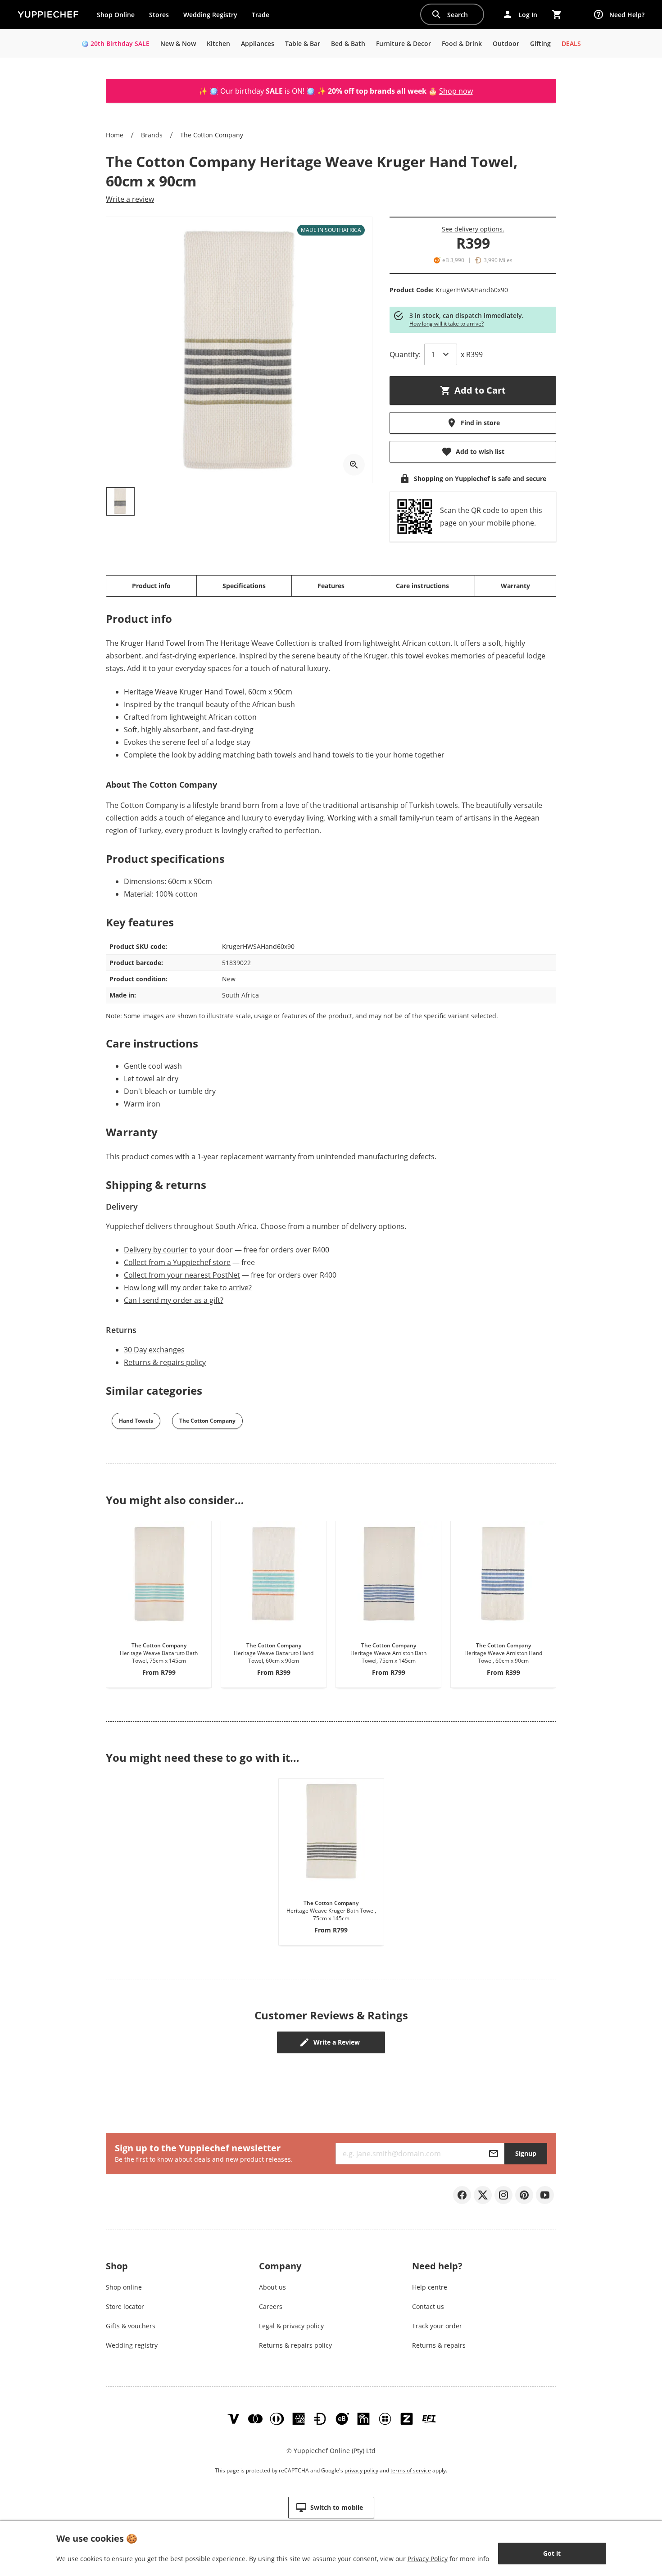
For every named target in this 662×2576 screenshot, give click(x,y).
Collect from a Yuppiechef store (177, 1262)
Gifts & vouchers (131, 2326)
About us (272, 2287)
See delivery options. (473, 229)
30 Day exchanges (154, 1350)
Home (115, 135)
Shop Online (116, 15)
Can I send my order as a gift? (174, 1300)
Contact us (428, 2306)
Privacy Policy (428, 2559)
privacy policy (361, 2470)
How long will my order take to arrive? (188, 1288)
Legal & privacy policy (291, 2326)
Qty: (405, 354)
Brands (152, 135)
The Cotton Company (212, 135)
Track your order (437, 2326)
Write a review (130, 199)
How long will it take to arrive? (447, 324)
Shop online (124, 2287)
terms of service (411, 2470)
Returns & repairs (439, 2345)
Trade (264, 17)
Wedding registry (132, 2345)
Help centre (430, 2287)
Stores (159, 15)
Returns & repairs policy (165, 1362)
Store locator (125, 2306)
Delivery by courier (156, 1250)
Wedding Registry (210, 15)
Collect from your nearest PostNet (182, 1275)
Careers (271, 2306)
